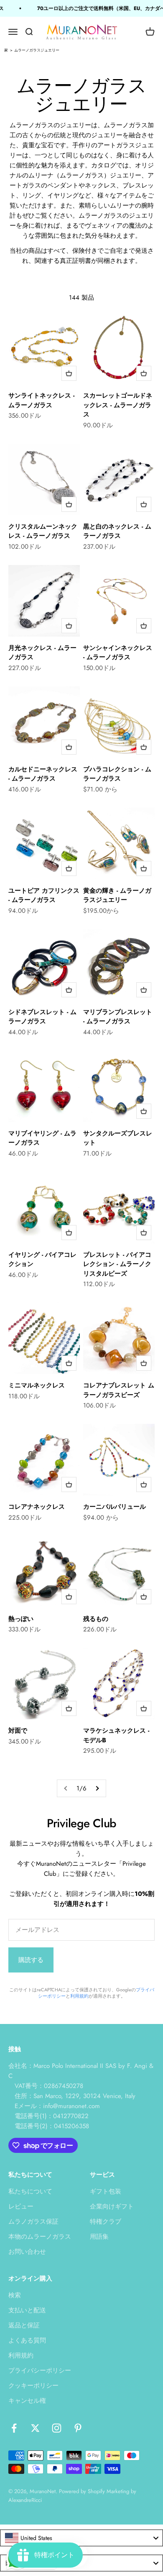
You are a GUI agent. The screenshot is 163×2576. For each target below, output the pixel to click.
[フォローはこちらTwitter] (35, 2428)
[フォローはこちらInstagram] (57, 2428)
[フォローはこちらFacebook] (14, 2428)
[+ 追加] (69, 373)
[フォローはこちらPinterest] (78, 2428)
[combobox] (81, 2538)
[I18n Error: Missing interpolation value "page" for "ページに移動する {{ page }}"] (97, 1788)
